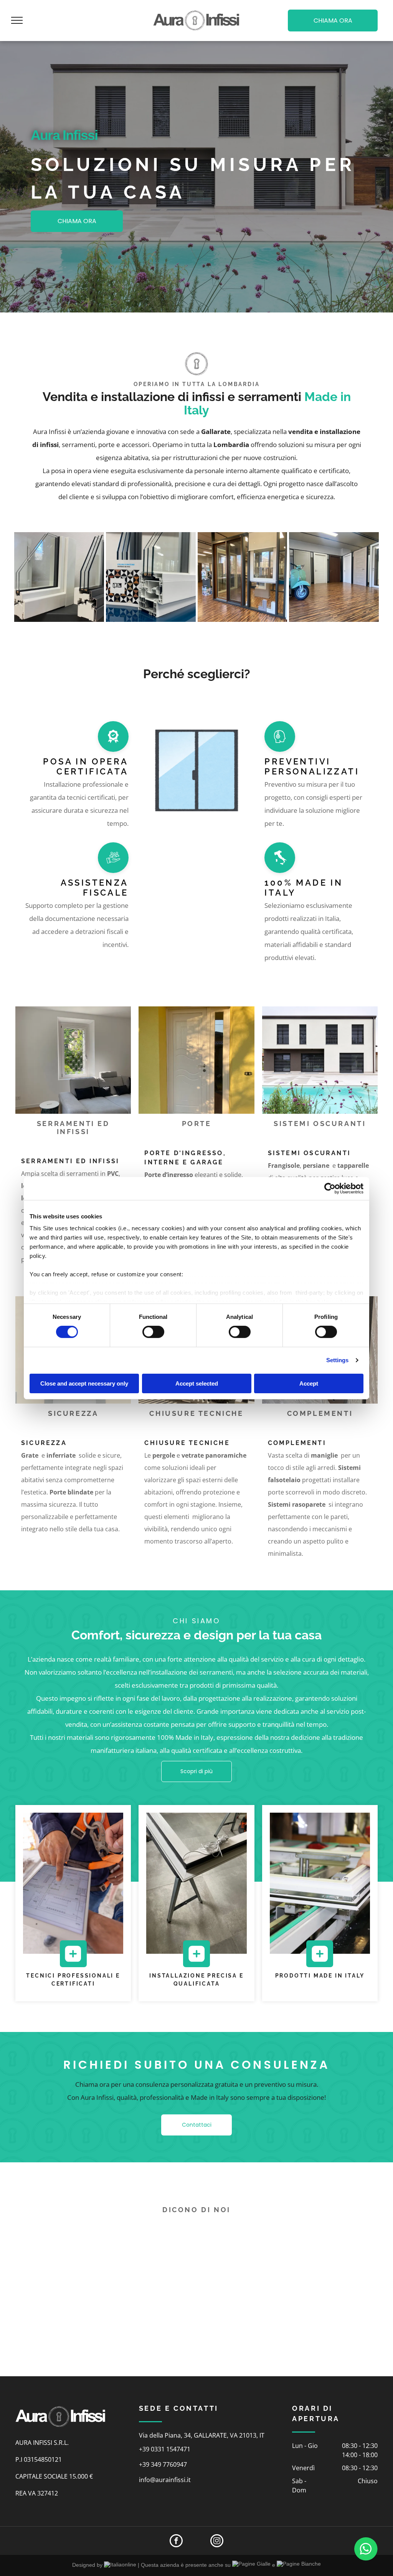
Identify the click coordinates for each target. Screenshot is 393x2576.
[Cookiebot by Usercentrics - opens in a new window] (330, 1188)
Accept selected (197, 1383)
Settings (338, 1360)
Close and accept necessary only (84, 1383)
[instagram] (217, 2542)
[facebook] (176, 2542)
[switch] (153, 1332)
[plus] (73, 1963)
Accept (309, 1383)
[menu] (17, 20)
